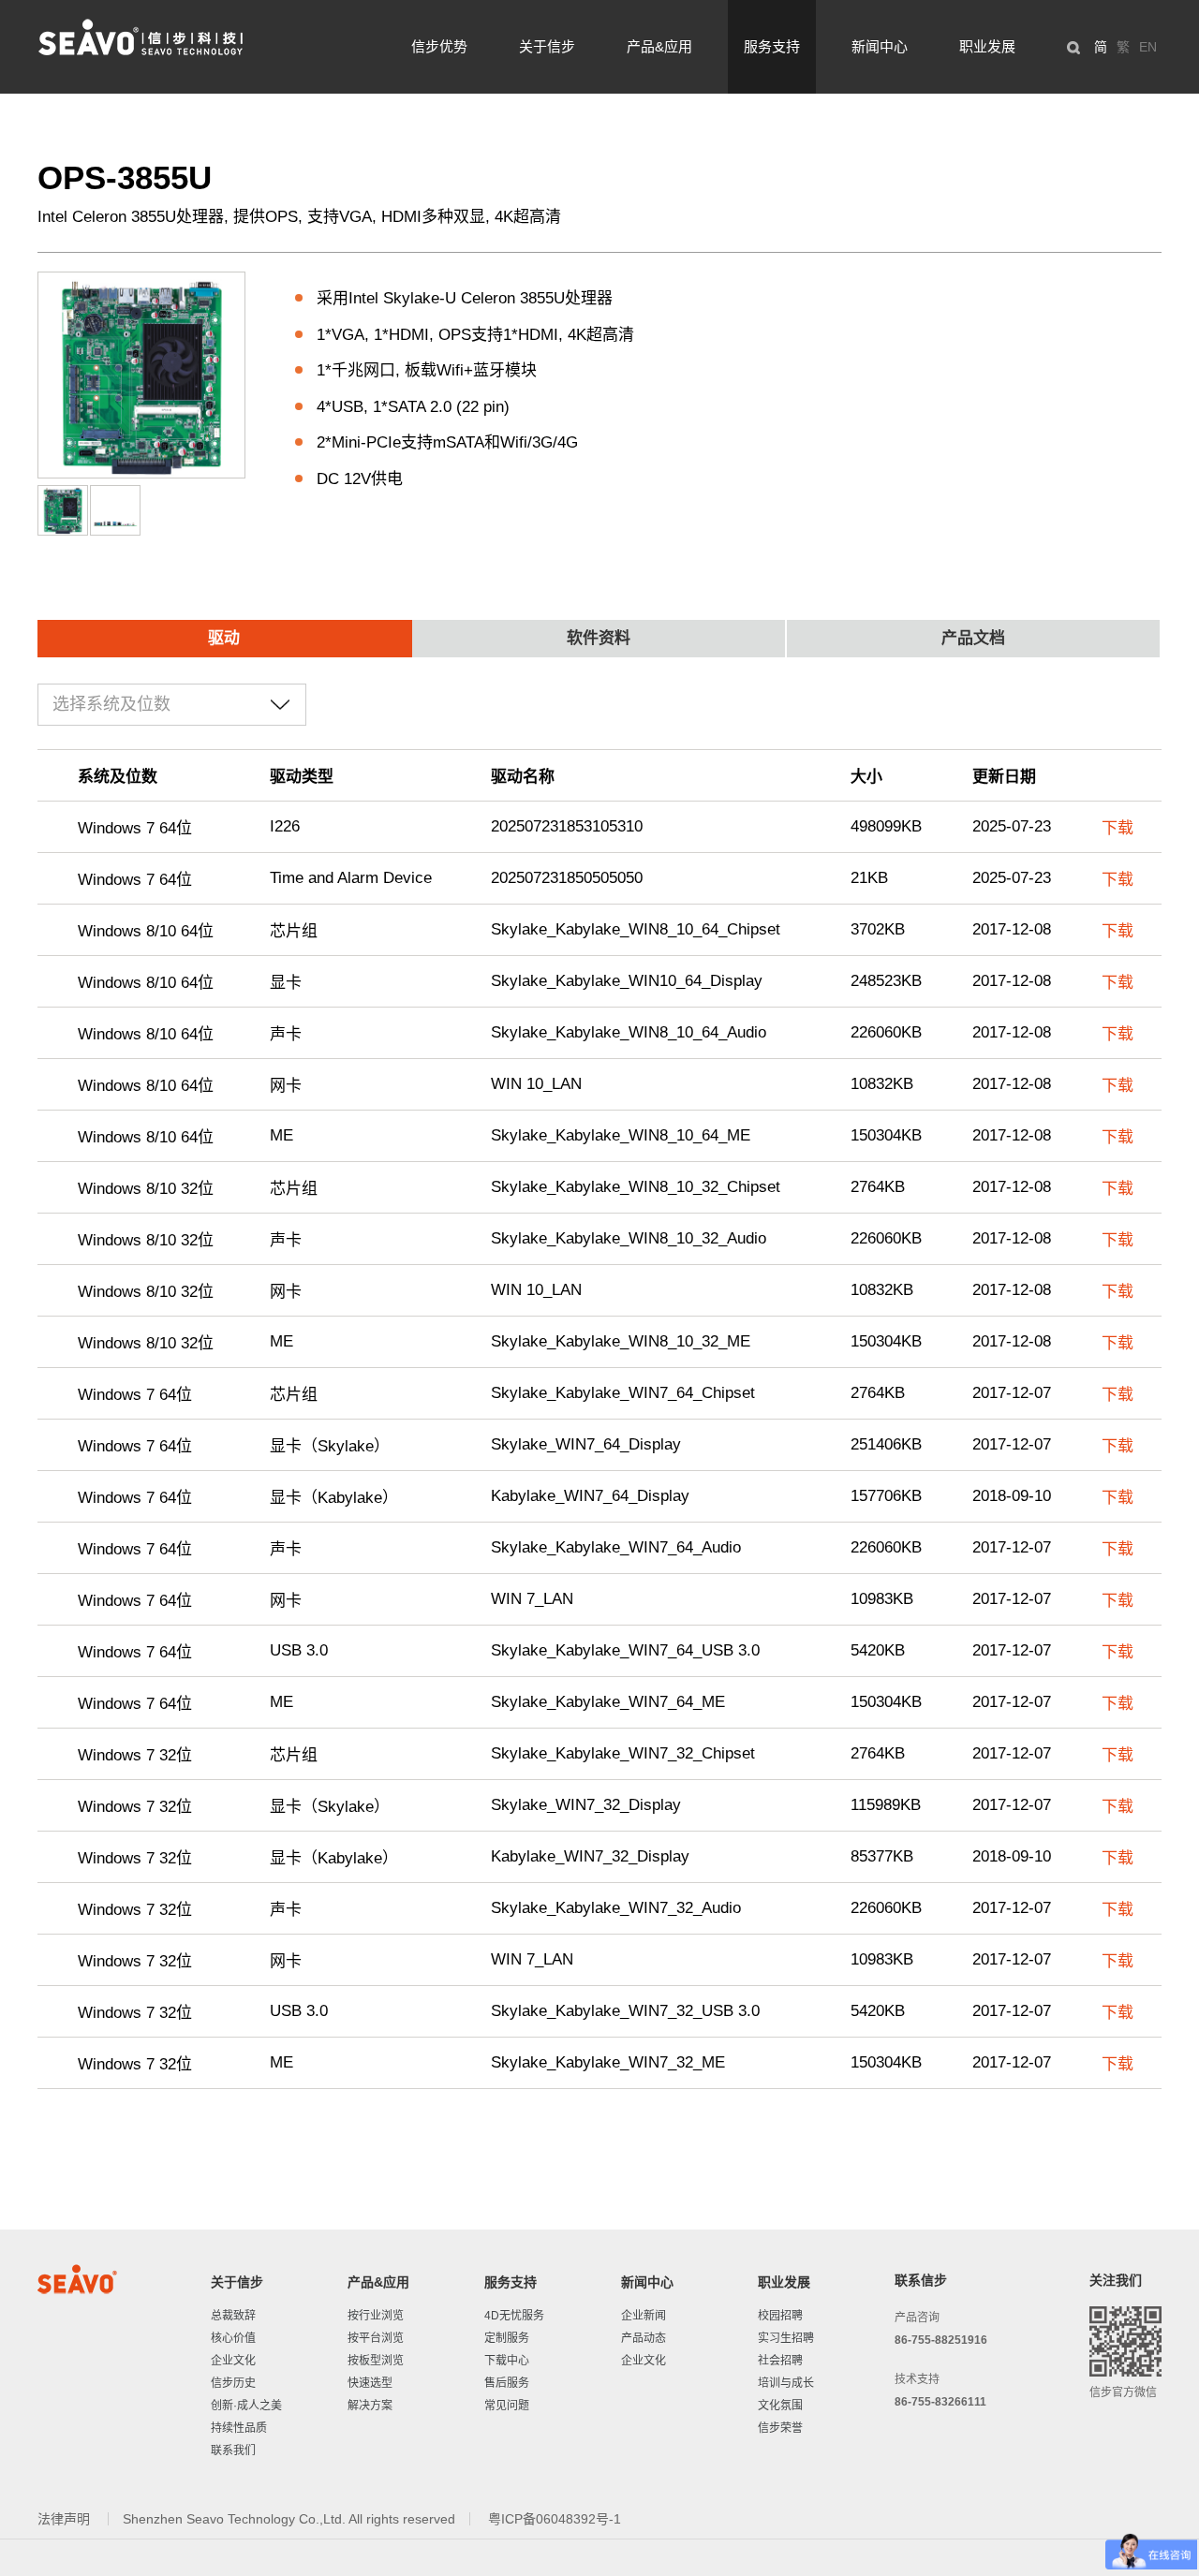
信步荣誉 (780, 2428)
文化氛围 (780, 2406)
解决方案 (370, 2406)
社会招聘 (780, 2361)
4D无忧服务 (514, 2316)
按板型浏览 (376, 2361)
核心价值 (233, 2338)
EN (1148, 47)
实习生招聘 (786, 2338)
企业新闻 (644, 2316)
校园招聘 (780, 2316)
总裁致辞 (233, 2316)
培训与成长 (786, 2383)
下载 (1118, 828)
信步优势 (439, 46)
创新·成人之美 (246, 2406)
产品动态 (644, 2338)
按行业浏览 (376, 2316)
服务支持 (772, 46)
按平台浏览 (376, 2338)
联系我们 (233, 2451)
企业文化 (233, 2361)
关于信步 (547, 46)
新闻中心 (880, 46)
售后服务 (507, 2383)
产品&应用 (659, 46)
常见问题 (507, 2406)
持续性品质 (239, 2428)
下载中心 (507, 2361)
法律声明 (66, 2519)
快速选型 (370, 2383)
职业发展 (987, 46)
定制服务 (507, 2338)
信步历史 (233, 2383)
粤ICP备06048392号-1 (555, 2519)
